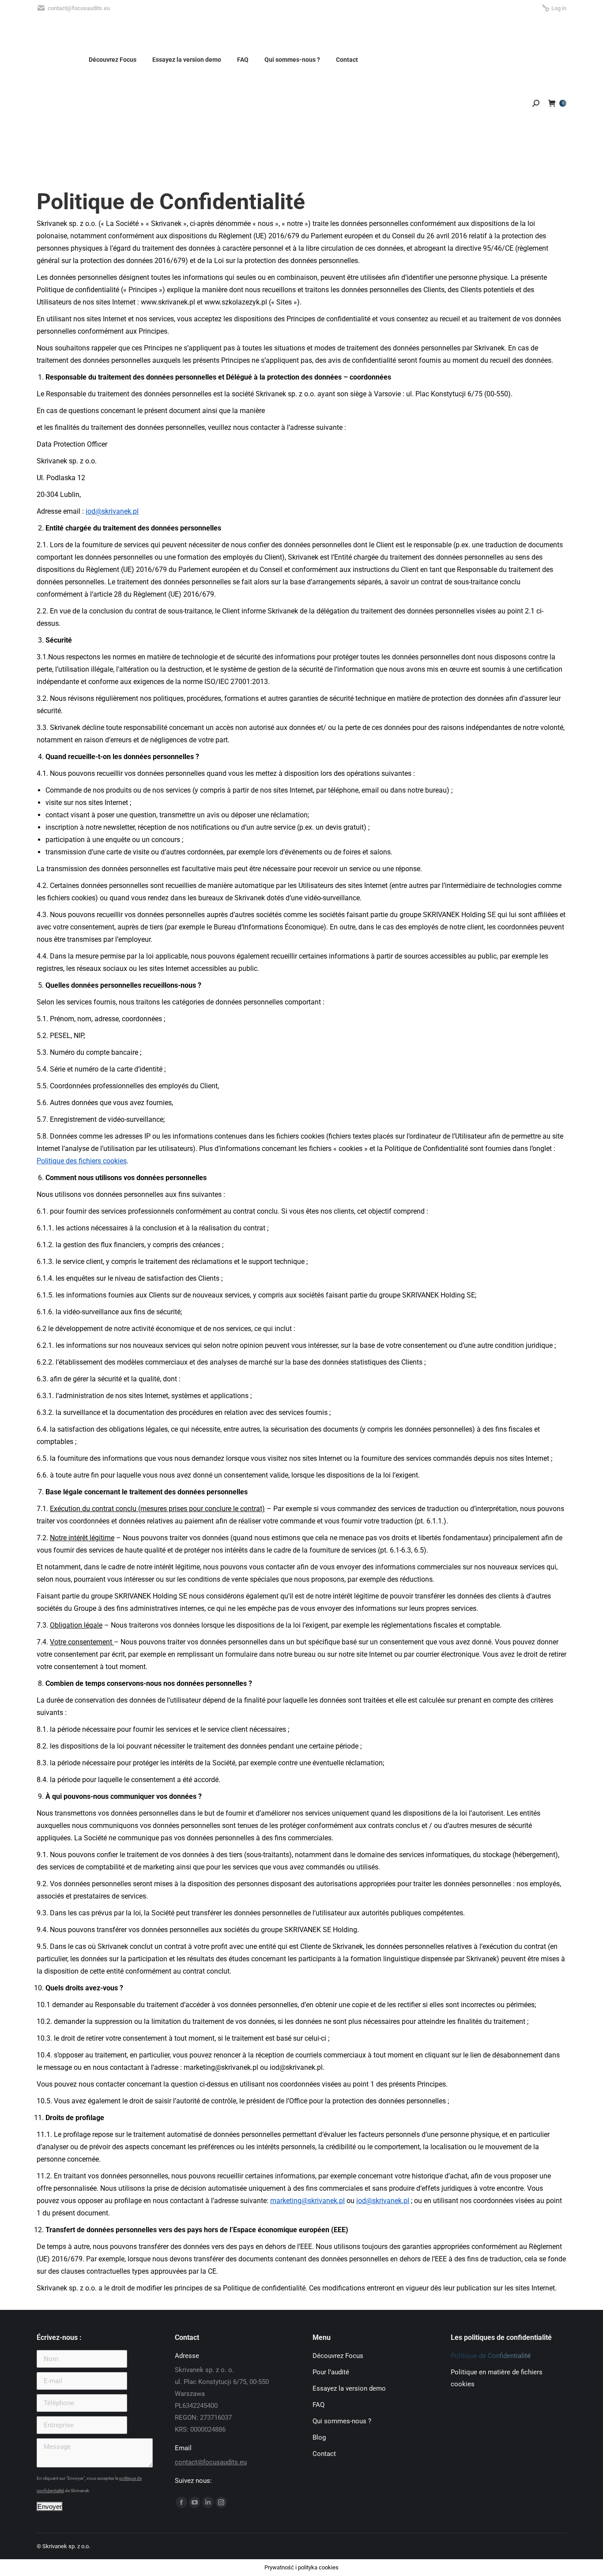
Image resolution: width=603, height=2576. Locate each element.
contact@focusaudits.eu (211, 2462)
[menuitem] (440, 60)
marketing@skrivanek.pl (307, 2201)
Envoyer (50, 2506)
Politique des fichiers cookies (82, 1161)
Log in (559, 8)
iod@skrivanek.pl (112, 511)
